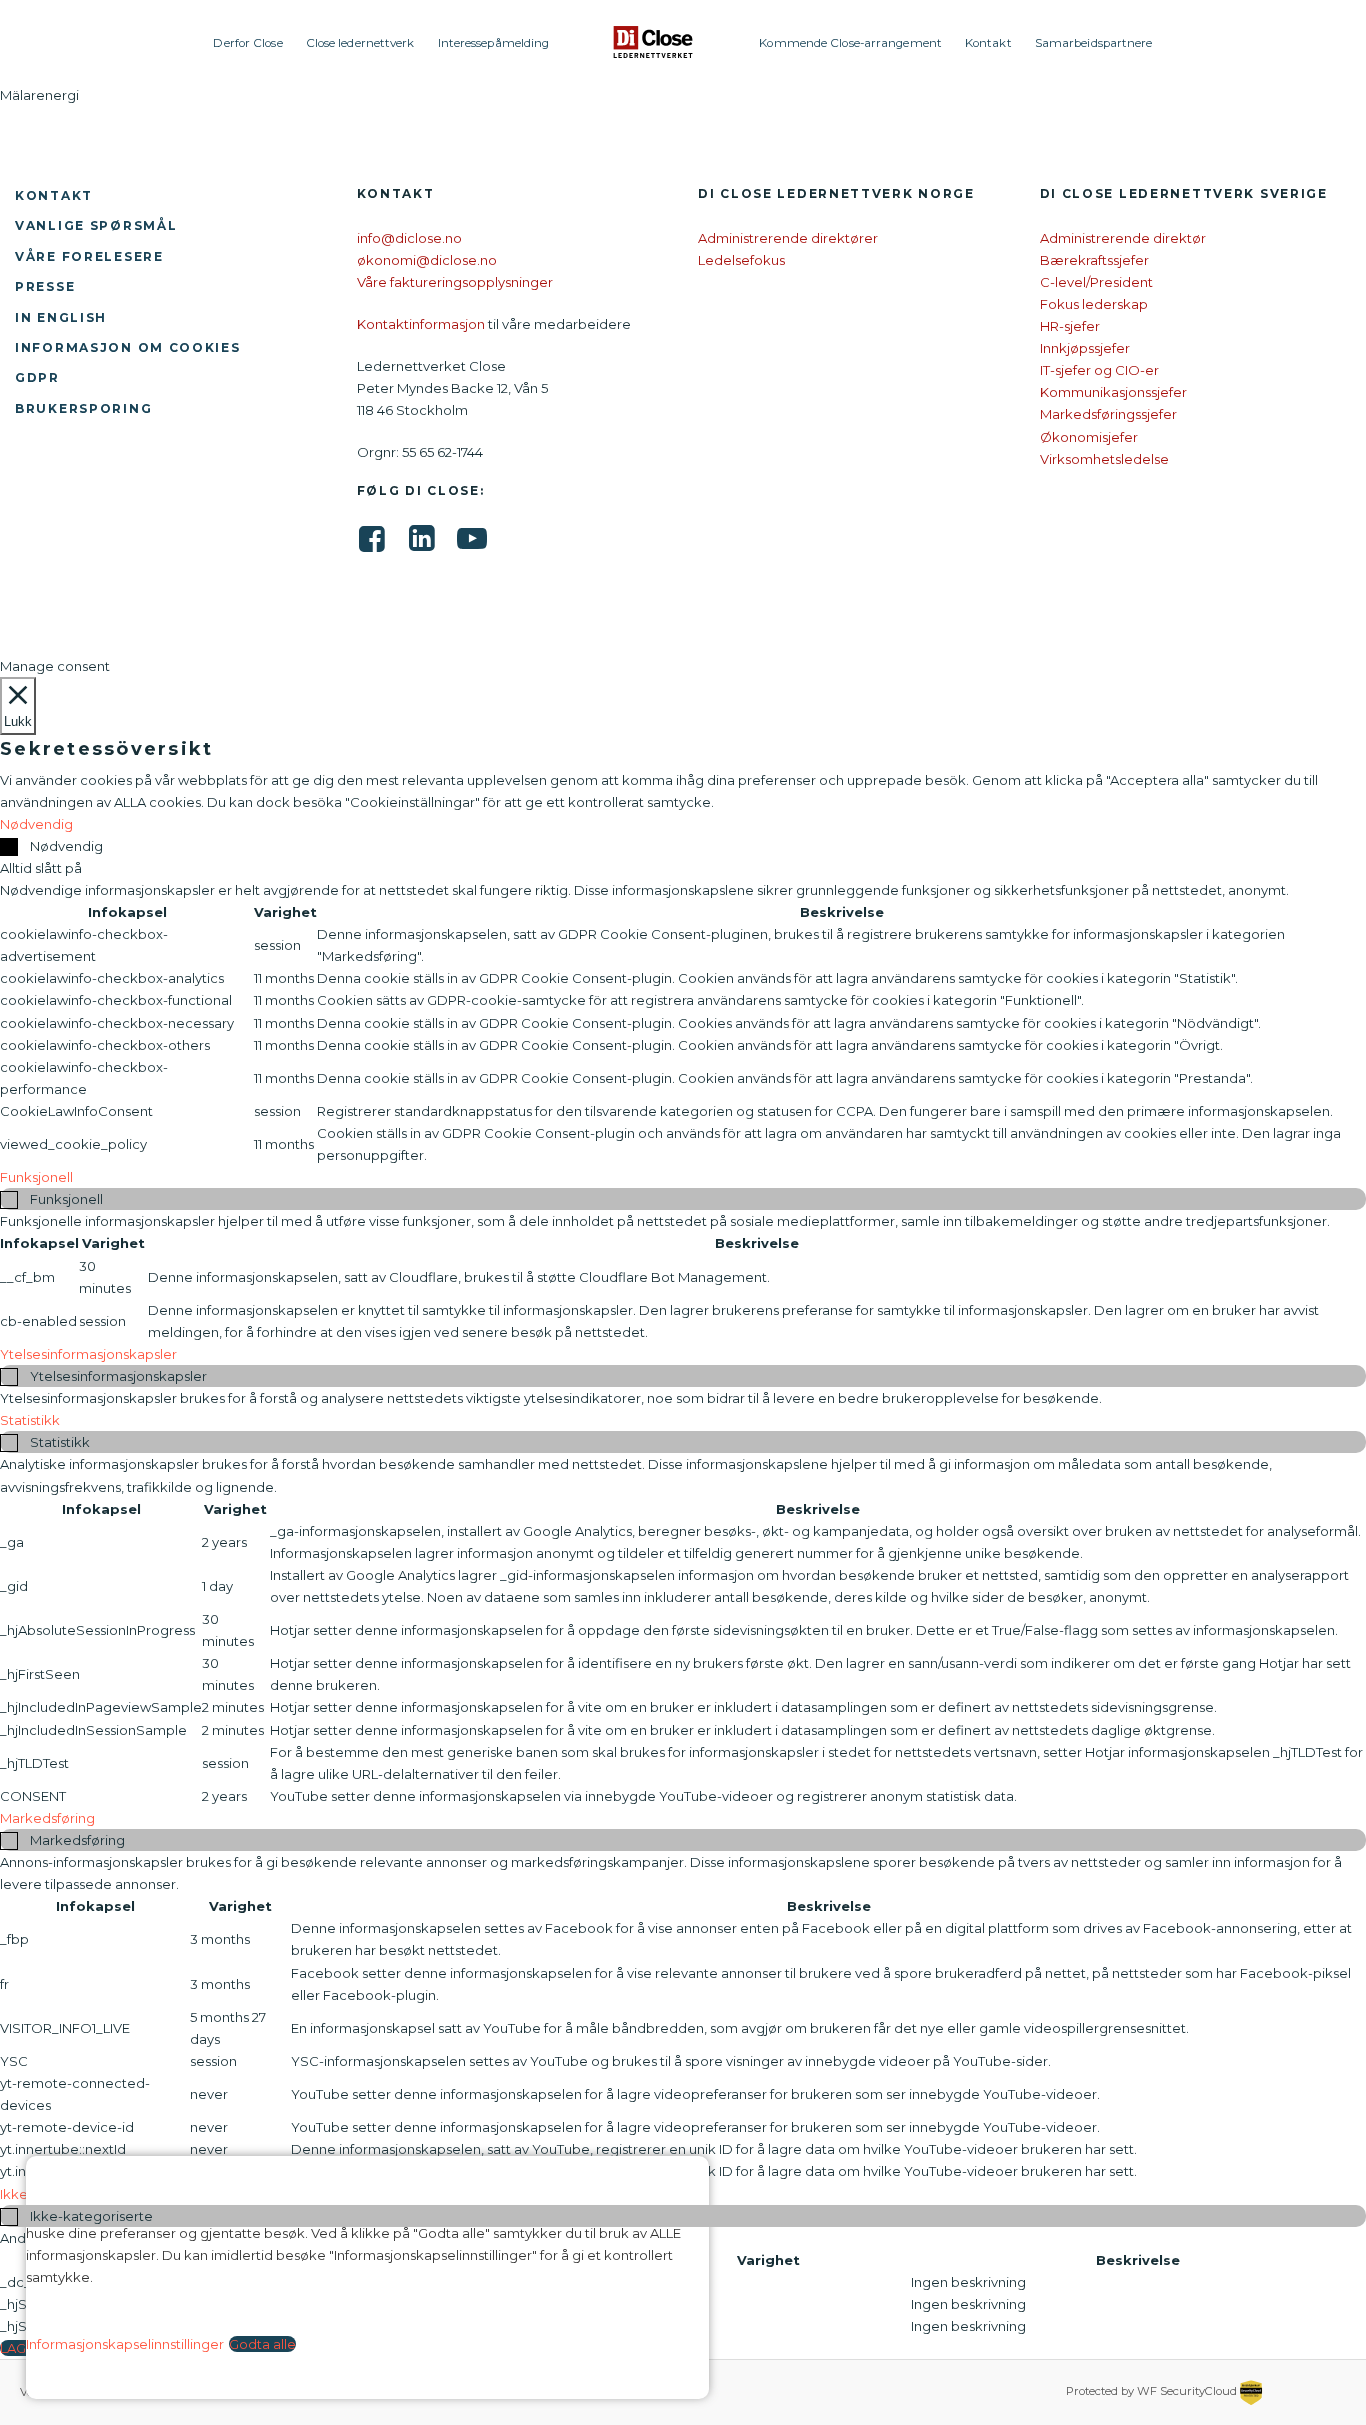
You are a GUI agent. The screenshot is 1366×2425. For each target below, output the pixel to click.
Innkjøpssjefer (1085, 348)
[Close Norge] (654, 42)
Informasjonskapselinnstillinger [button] (125, 2344)
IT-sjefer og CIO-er (1099, 370)
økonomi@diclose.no (427, 260)
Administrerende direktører (788, 238)
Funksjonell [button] (36, 1177)
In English (61, 317)
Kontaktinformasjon (421, 324)
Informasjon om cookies (128, 347)
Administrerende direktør (1123, 238)
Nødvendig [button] (36, 824)
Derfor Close (247, 43)
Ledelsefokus (741, 260)
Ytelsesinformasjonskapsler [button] (88, 1354)
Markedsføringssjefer (1108, 414)
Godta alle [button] (262, 2344)
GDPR (37, 377)
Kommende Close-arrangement (850, 43)
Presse (45, 286)
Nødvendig (66, 846)
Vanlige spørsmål (96, 225)
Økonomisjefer (1089, 437)
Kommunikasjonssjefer (1113, 392)
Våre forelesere (89, 256)
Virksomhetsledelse (1104, 459)
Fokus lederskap (1094, 304)
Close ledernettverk (360, 43)
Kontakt (988, 43)
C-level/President (1096, 282)
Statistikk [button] (30, 1420)
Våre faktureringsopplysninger (455, 282)
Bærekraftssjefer (1094, 260)
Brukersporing (83, 408)
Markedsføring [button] (47, 1818)
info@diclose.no (409, 238)
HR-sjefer (1070, 326)
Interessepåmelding (494, 43)
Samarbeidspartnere (1094, 43)
